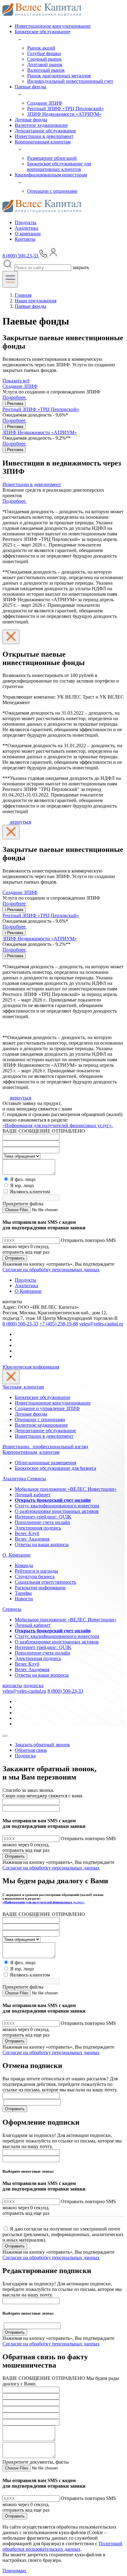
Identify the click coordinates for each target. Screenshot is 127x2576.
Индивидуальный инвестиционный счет (70, 81)
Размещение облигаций (52, 158)
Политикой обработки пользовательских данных (62, 2546)
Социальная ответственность (45, 1582)
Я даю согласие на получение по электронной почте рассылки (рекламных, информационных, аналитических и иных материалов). (63, 2234)
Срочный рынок (44, 59)
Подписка (25, 1756)
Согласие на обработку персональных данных (51, 1270)
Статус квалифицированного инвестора (57, 1506)
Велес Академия (32, 1539)
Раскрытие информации (40, 1588)
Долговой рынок (45, 65)
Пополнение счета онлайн (43, 1522)
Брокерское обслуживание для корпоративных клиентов (59, 166)
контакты (12, 1685)
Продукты (26, 222)
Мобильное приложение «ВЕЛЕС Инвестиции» (66, 1489)
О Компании (28, 1291)
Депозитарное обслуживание (45, 131)
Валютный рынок (46, 70)
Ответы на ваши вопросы (42, 1544)
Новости (24, 1599)
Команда (24, 1565)
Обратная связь (31, 1750)
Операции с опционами (52, 191)
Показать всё (16, 381)
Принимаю (15, 2571)
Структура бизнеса (35, 1576)
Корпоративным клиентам (43, 142)
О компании (28, 234)
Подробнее (15, 397)
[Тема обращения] (21, 1156)
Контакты (25, 239)
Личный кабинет (33, 1495)
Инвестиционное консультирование (53, 26)
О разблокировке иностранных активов (57, 1511)
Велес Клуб (27, 1533)
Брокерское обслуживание (43, 32)
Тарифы (23, 1593)
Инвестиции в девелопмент (44, 136)
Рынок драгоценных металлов (59, 76)
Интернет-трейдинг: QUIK (43, 1517)
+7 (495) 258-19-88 (59, 1324)
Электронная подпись (38, 1528)
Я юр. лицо (22, 1185)
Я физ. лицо (23, 1179)
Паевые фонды (31, 87)
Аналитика (27, 228)
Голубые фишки (44, 53)
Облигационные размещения (45, 1463)
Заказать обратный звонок (42, 1745)
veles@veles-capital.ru (101, 1324)
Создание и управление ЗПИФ (47, 1408)
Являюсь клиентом (30, 1192)
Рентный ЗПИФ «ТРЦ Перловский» (66, 109)
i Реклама (14, 403)
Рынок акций (41, 48)
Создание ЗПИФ (45, 103)
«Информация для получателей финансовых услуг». (58, 1125)
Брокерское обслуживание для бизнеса (55, 1468)
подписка (33, 1685)
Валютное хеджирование (41, 125)
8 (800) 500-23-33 (20, 1324)
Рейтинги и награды (36, 1571)
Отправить (15, 1258)
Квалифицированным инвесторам (51, 175)
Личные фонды (31, 120)
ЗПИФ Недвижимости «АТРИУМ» (64, 114)
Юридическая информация (31, 1367)
